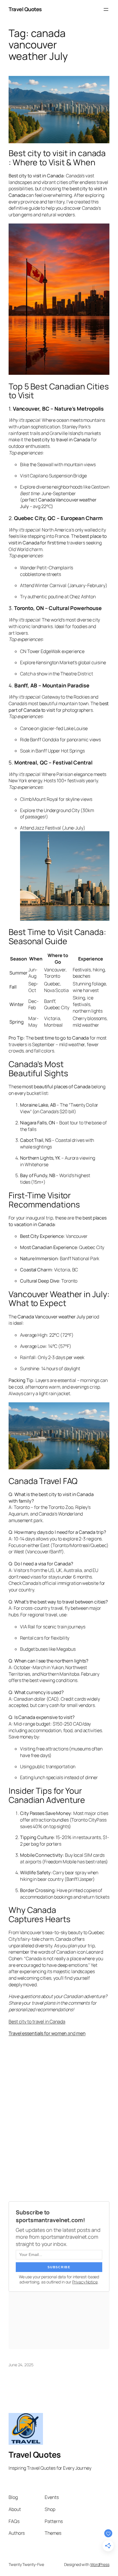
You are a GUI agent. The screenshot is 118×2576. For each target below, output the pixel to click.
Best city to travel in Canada (37, 2022)
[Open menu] (106, 9)
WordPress (100, 2564)
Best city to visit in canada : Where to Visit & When (57, 158)
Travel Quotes (25, 9)
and (47, 2033)
